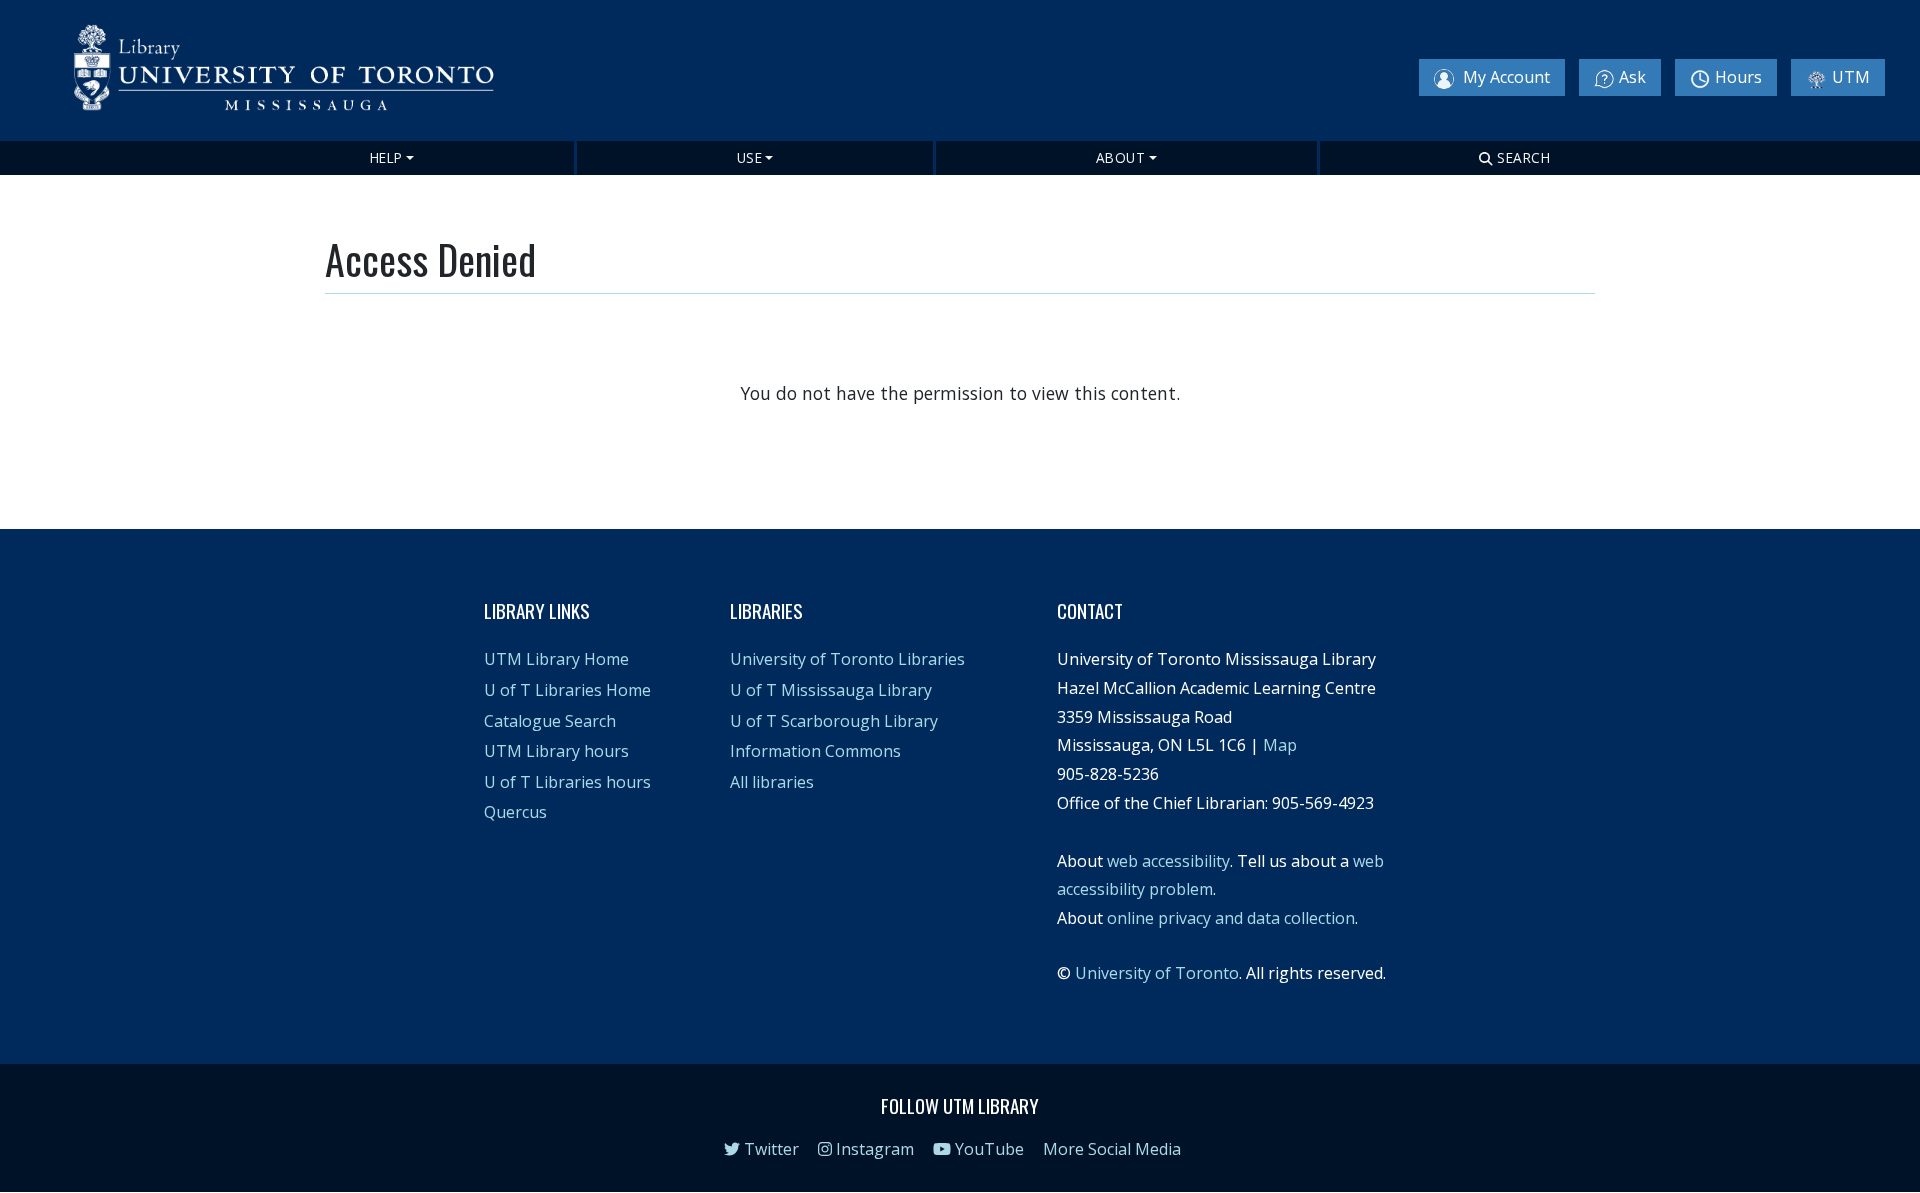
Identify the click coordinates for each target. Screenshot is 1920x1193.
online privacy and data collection (1231, 918)
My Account (1504, 77)
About (1121, 157)
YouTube (987, 1149)
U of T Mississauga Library (831, 690)
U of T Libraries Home (567, 690)
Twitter (769, 1149)
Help (386, 157)
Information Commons (815, 751)
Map (1280, 745)
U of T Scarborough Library (834, 721)
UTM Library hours (556, 751)
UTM (1851, 77)
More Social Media (1112, 1149)
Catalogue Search (550, 721)
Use (750, 157)
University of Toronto (1157, 973)
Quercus (515, 812)
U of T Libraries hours (567, 782)
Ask (1632, 77)
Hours (1738, 77)
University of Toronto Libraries (847, 659)
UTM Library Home (556, 659)
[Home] (296, 72)
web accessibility (1168, 861)
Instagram (873, 1149)
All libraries (772, 782)
